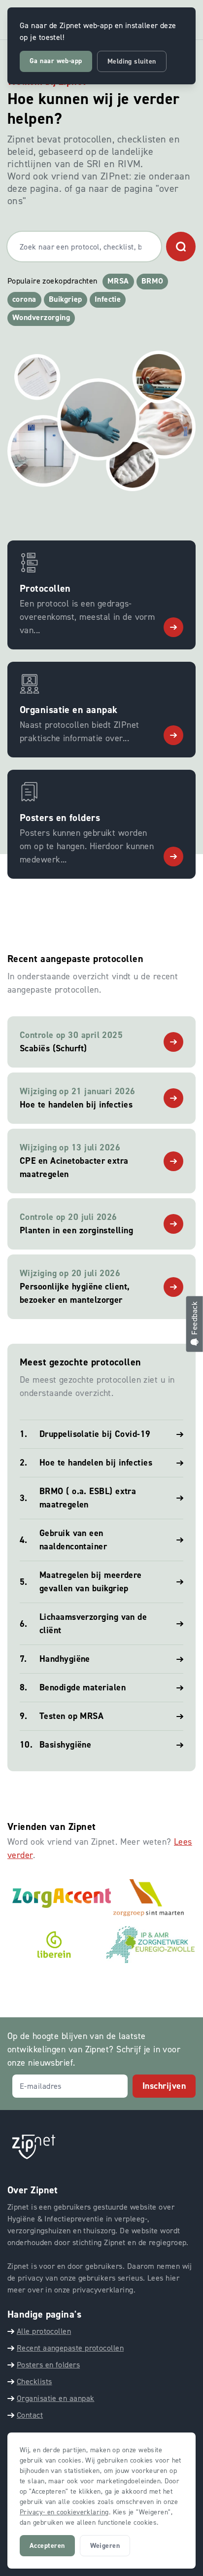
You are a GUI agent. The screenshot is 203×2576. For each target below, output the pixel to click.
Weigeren (105, 2546)
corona (24, 299)
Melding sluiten (132, 61)
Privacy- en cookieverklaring (64, 2512)
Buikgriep (66, 299)
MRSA (118, 281)
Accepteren (47, 2546)
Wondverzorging (41, 317)
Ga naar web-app (56, 61)
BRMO (152, 281)
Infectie (108, 299)
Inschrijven (164, 2086)
